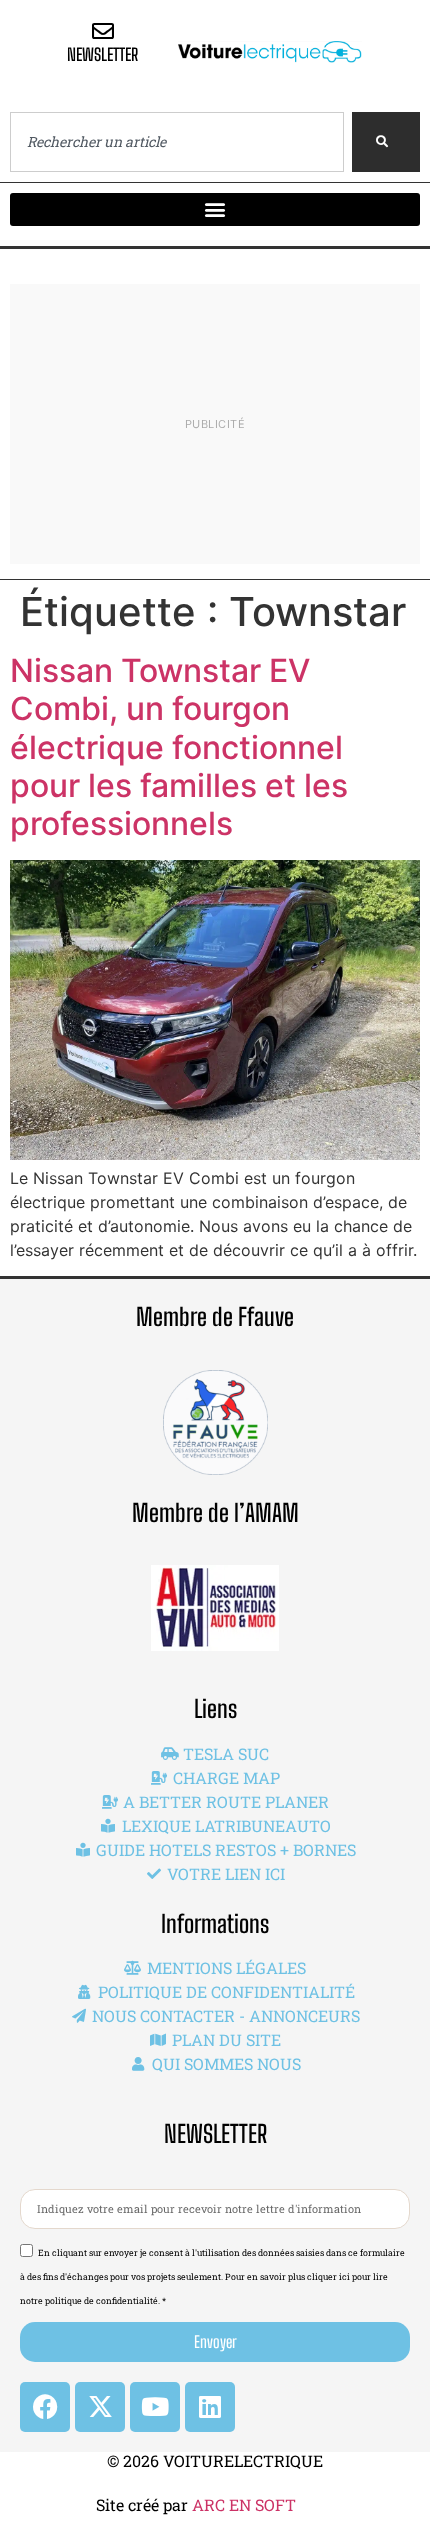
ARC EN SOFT (244, 2504)
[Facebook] (45, 2407)
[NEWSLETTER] (103, 31)
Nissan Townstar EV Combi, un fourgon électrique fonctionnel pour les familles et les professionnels (179, 747)
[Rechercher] (386, 142)
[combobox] (177, 142)
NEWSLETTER (102, 54)
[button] (215, 209)
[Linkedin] (210, 2407)
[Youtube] (155, 2407)
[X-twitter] (100, 2407)
